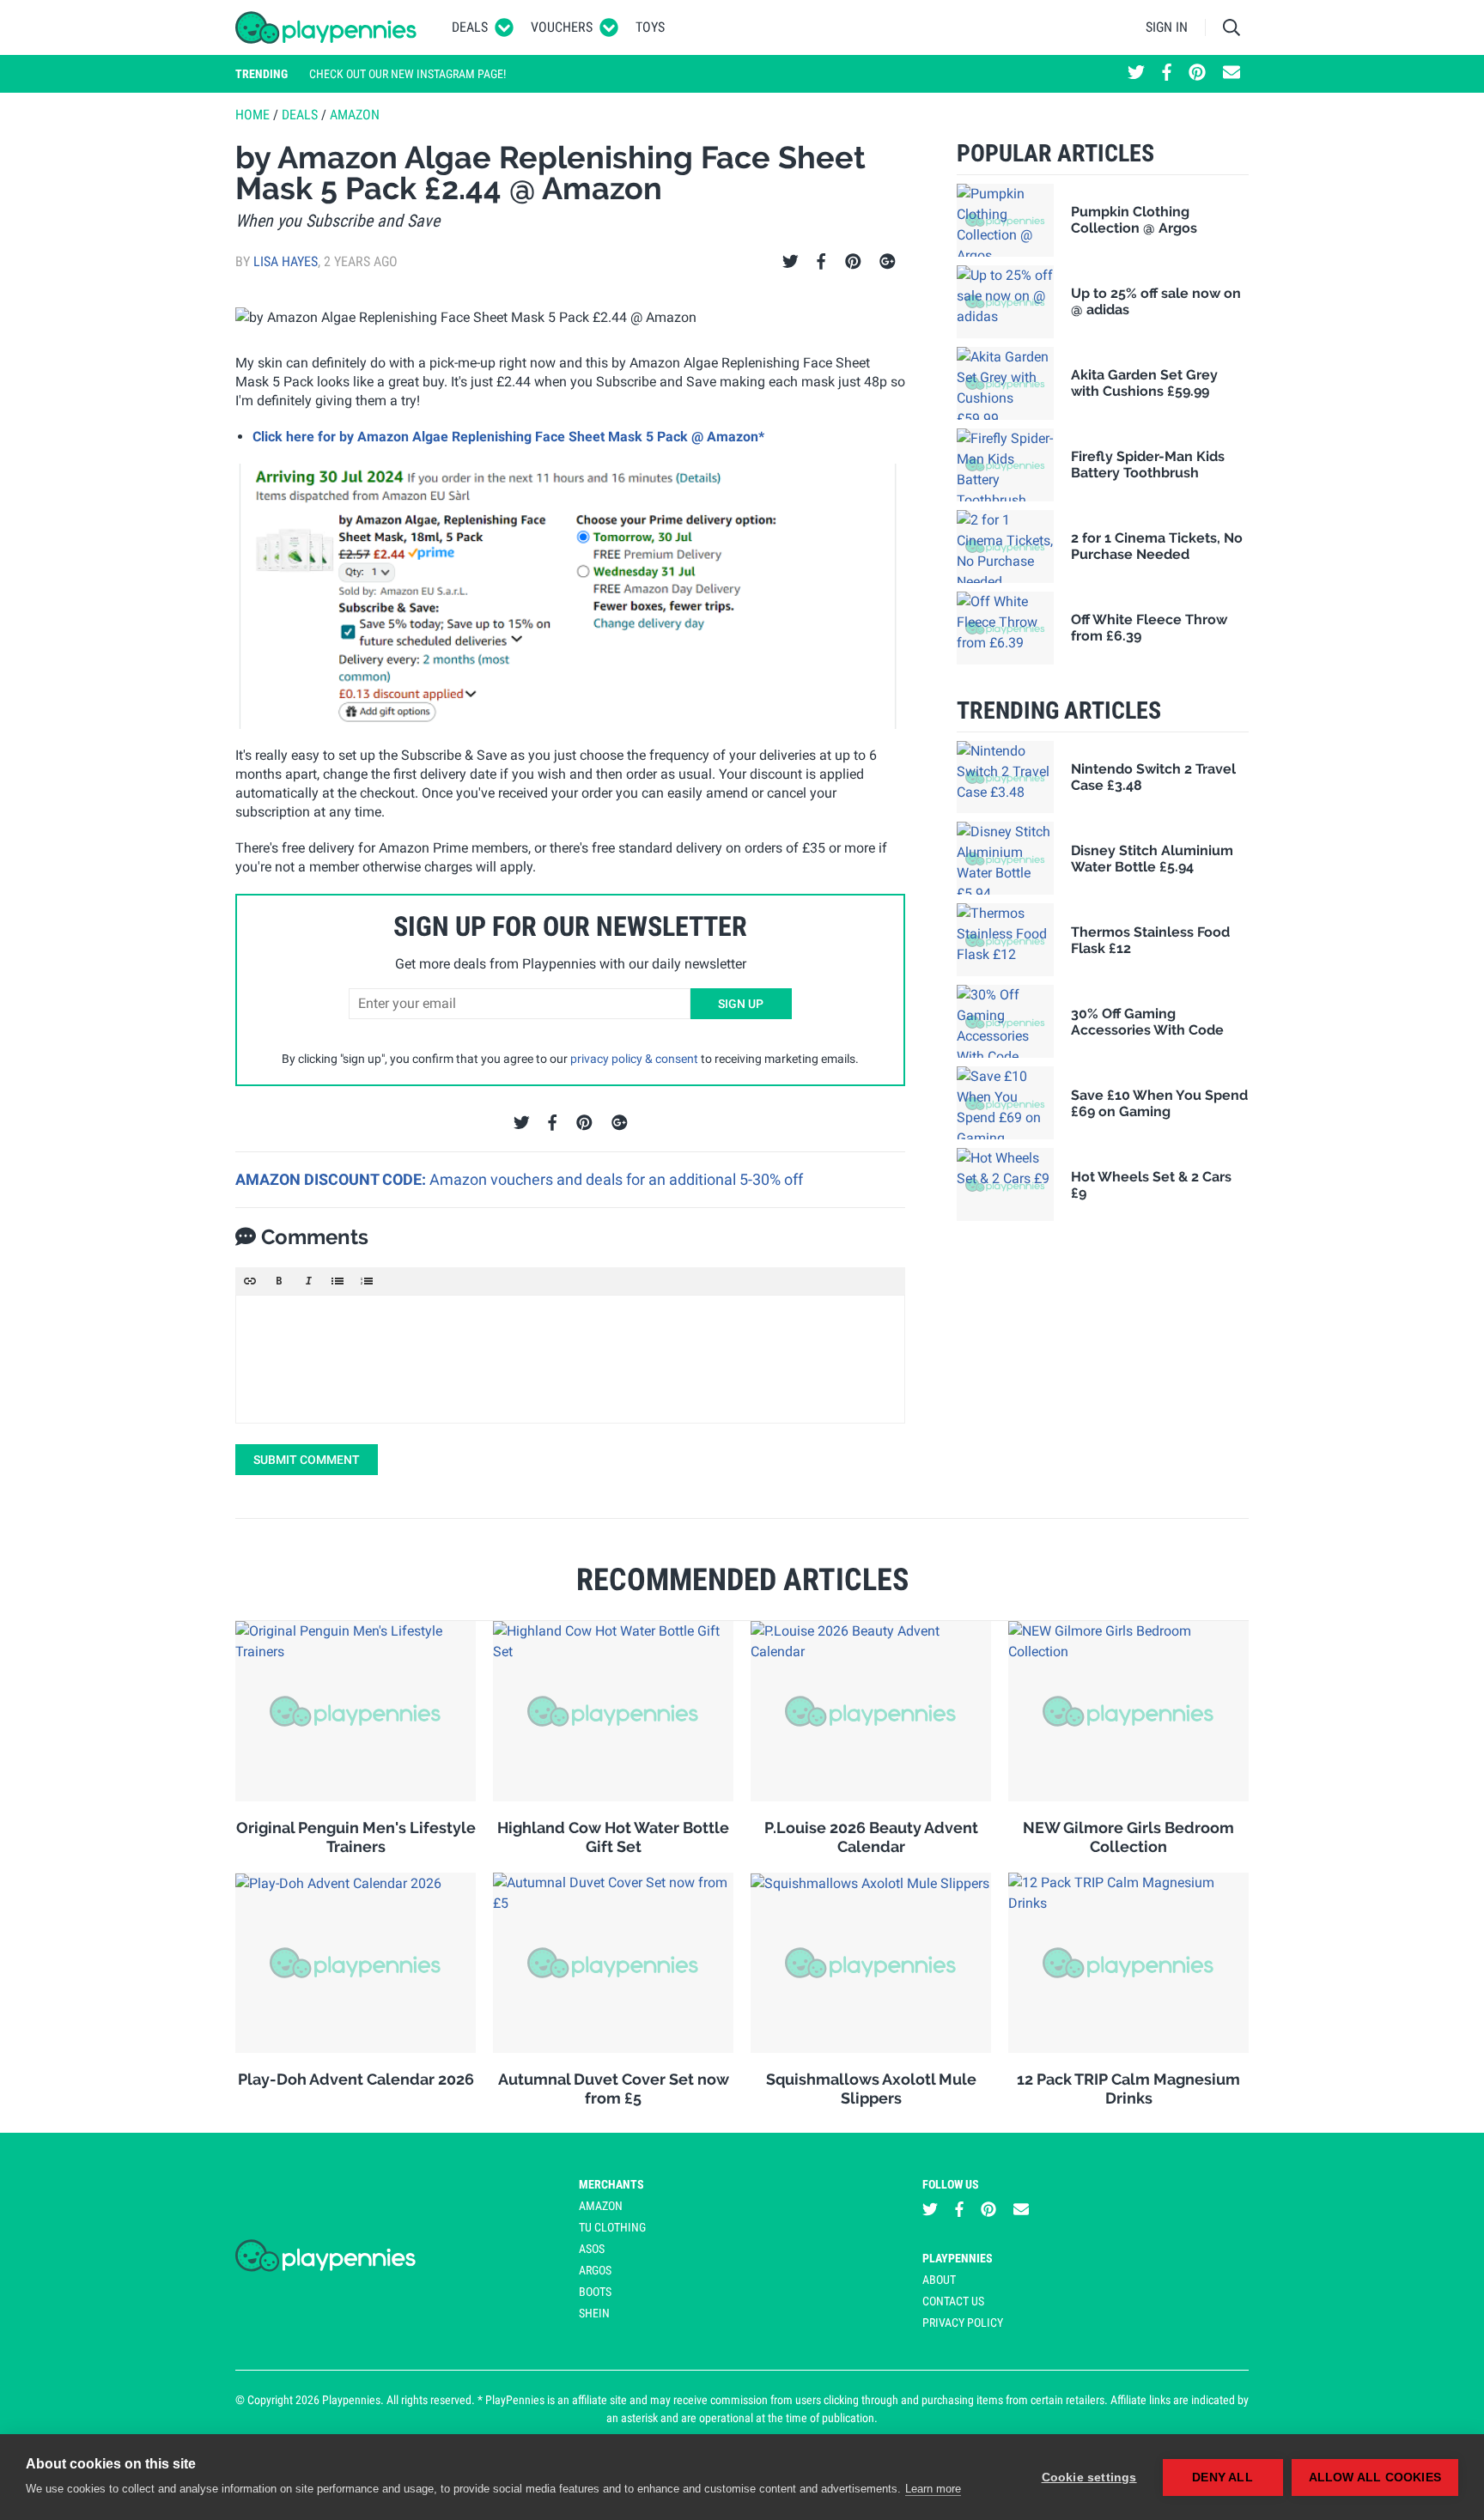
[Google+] (888, 262)
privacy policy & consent (634, 1059)
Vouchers (562, 27)
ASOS (592, 2249)
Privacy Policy (963, 2323)
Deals (470, 27)
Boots (595, 2292)
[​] (570, 1359)
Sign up (741, 1004)
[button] (250, 1281)
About (939, 2280)
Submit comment (307, 1460)
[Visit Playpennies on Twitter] (1136, 74)
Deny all (1222, 2477)
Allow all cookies (1375, 2477)
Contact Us (953, 2301)
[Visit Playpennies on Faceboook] (1167, 74)
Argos (595, 2270)
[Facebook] (821, 262)
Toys (650, 27)
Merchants (611, 2184)
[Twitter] (791, 262)
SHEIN (594, 2313)
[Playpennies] (326, 27)
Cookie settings (1089, 2477)
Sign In (1167, 27)
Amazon (355, 115)
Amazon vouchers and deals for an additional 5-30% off (616, 1179)
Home (252, 115)
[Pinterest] (853, 262)
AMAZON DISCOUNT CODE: (332, 1179)
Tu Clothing (612, 2227)
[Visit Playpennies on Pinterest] (1197, 74)
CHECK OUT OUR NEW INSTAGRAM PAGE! (407, 74)
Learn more (933, 2489)
